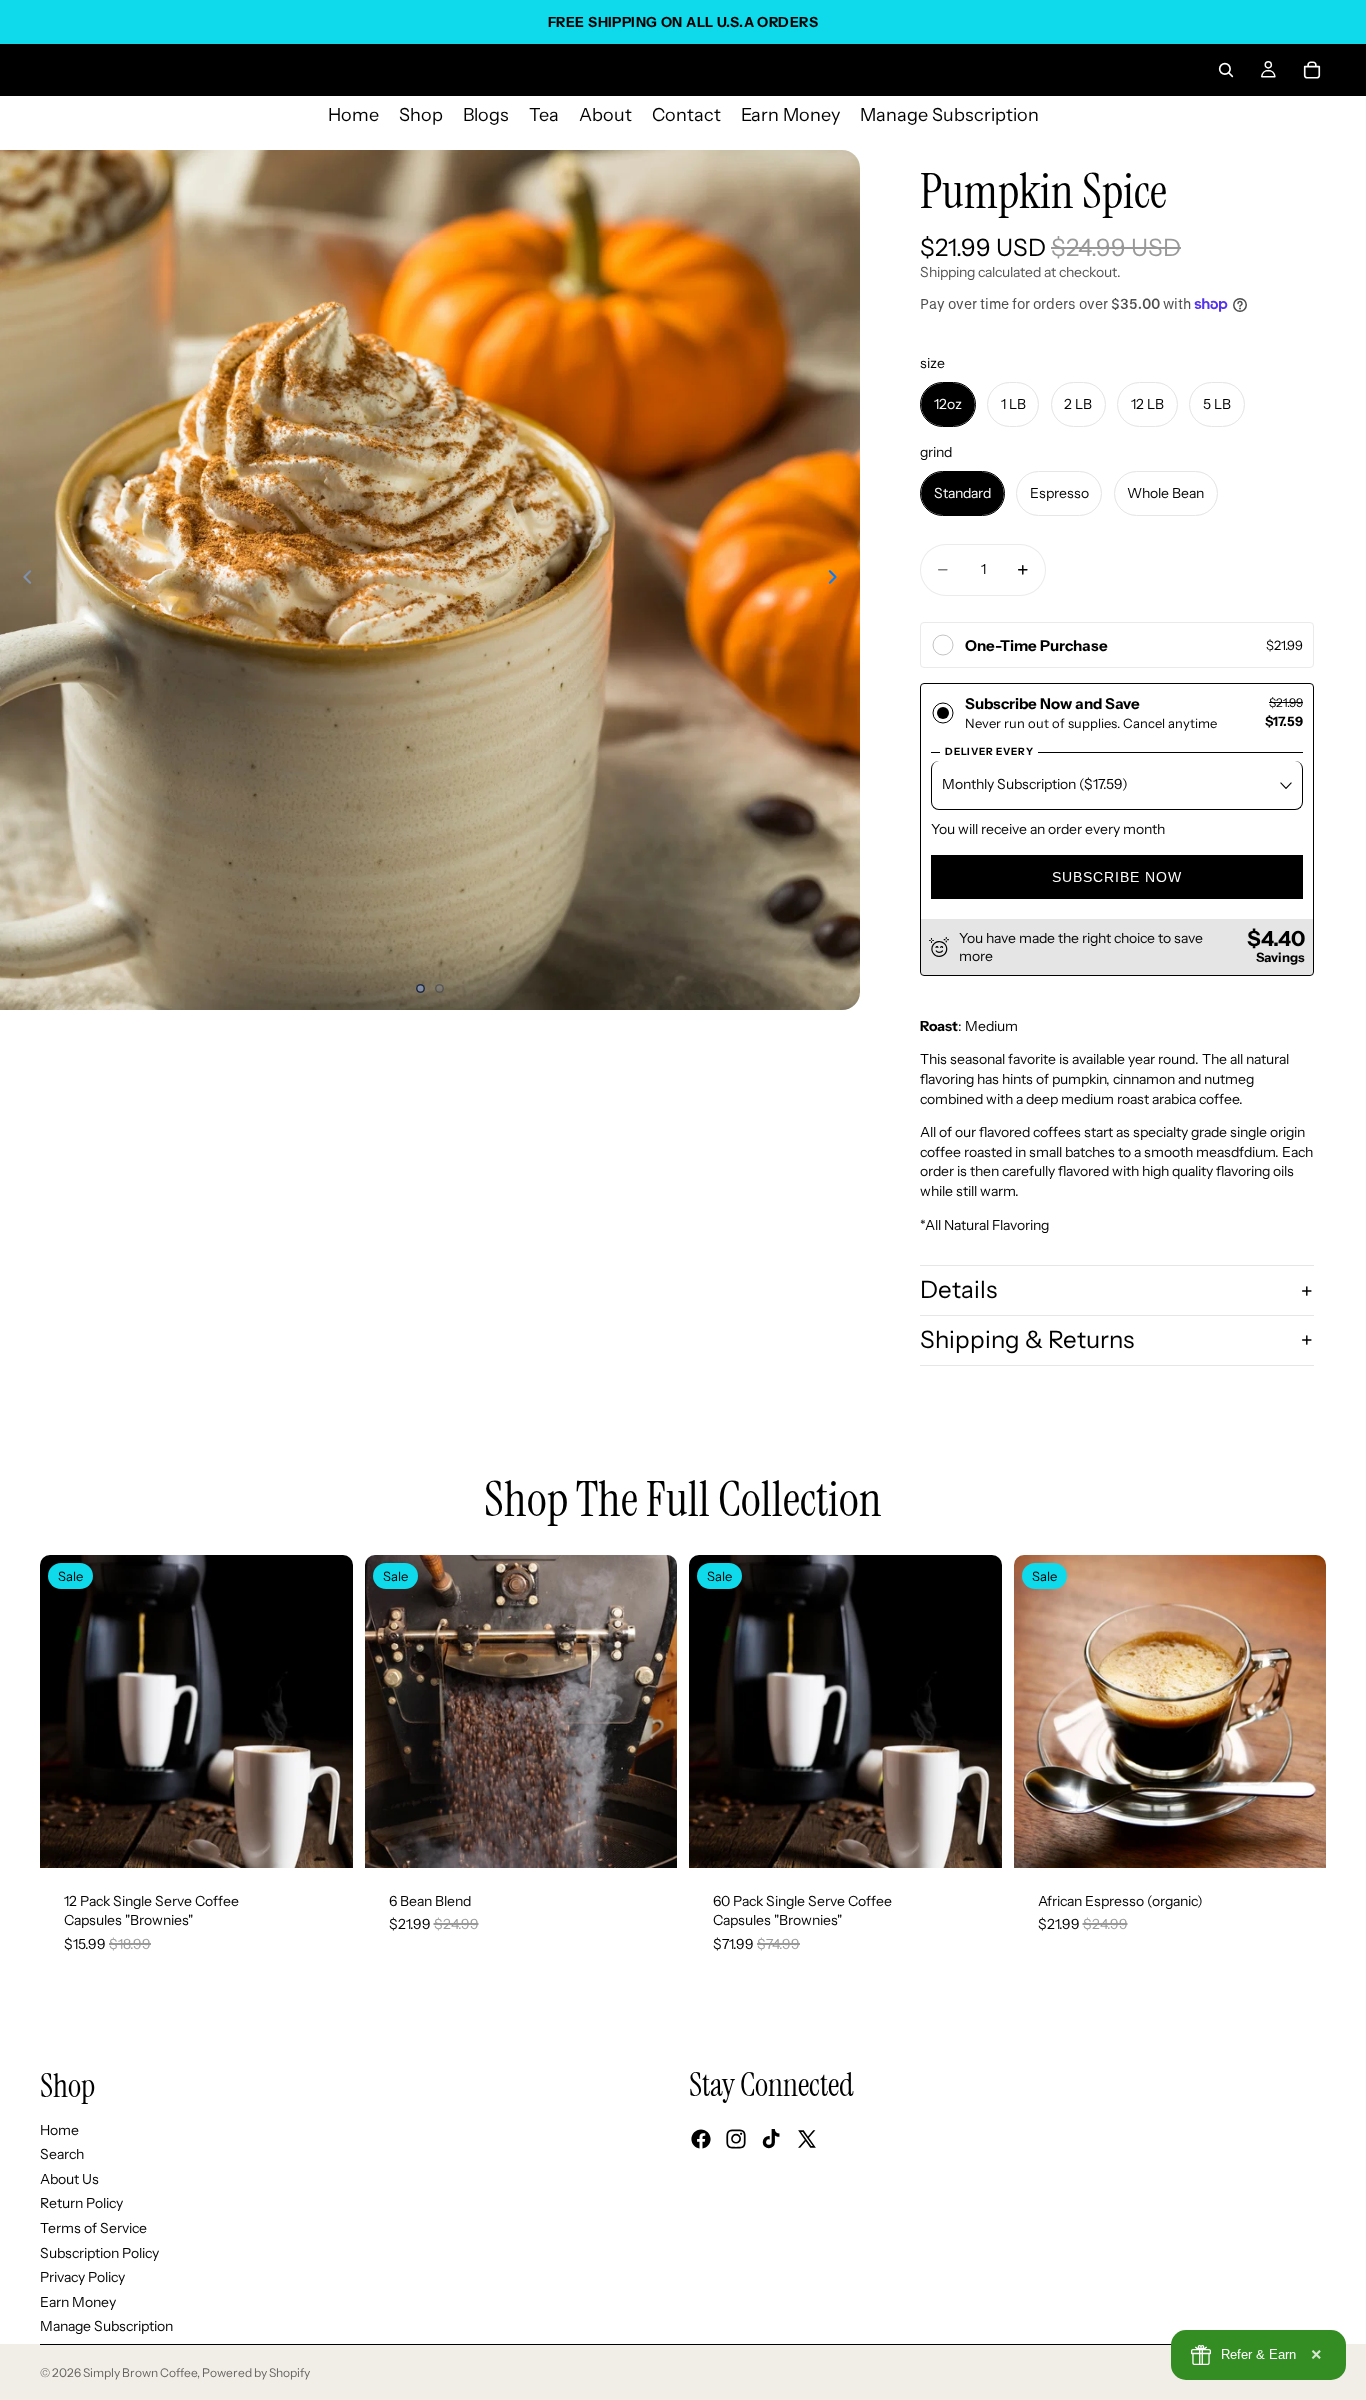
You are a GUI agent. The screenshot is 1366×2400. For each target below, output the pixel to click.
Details (958, 1289)
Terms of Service (93, 2228)
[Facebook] (701, 2139)
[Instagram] (736, 2139)
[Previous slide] (22, 580)
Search (62, 2154)
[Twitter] (807, 2139)
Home (59, 2130)
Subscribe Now (1117, 877)
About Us (69, 2179)
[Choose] (646, 1837)
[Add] (322, 1837)
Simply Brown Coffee (140, 2372)
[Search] (1226, 70)
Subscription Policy (99, 2253)
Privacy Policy (82, 2277)
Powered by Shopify (256, 2372)
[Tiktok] (771, 2139)
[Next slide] (838, 580)
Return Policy (81, 2204)
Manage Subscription (106, 2327)
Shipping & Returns (1027, 1339)
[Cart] (1312, 70)
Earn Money (78, 2302)
